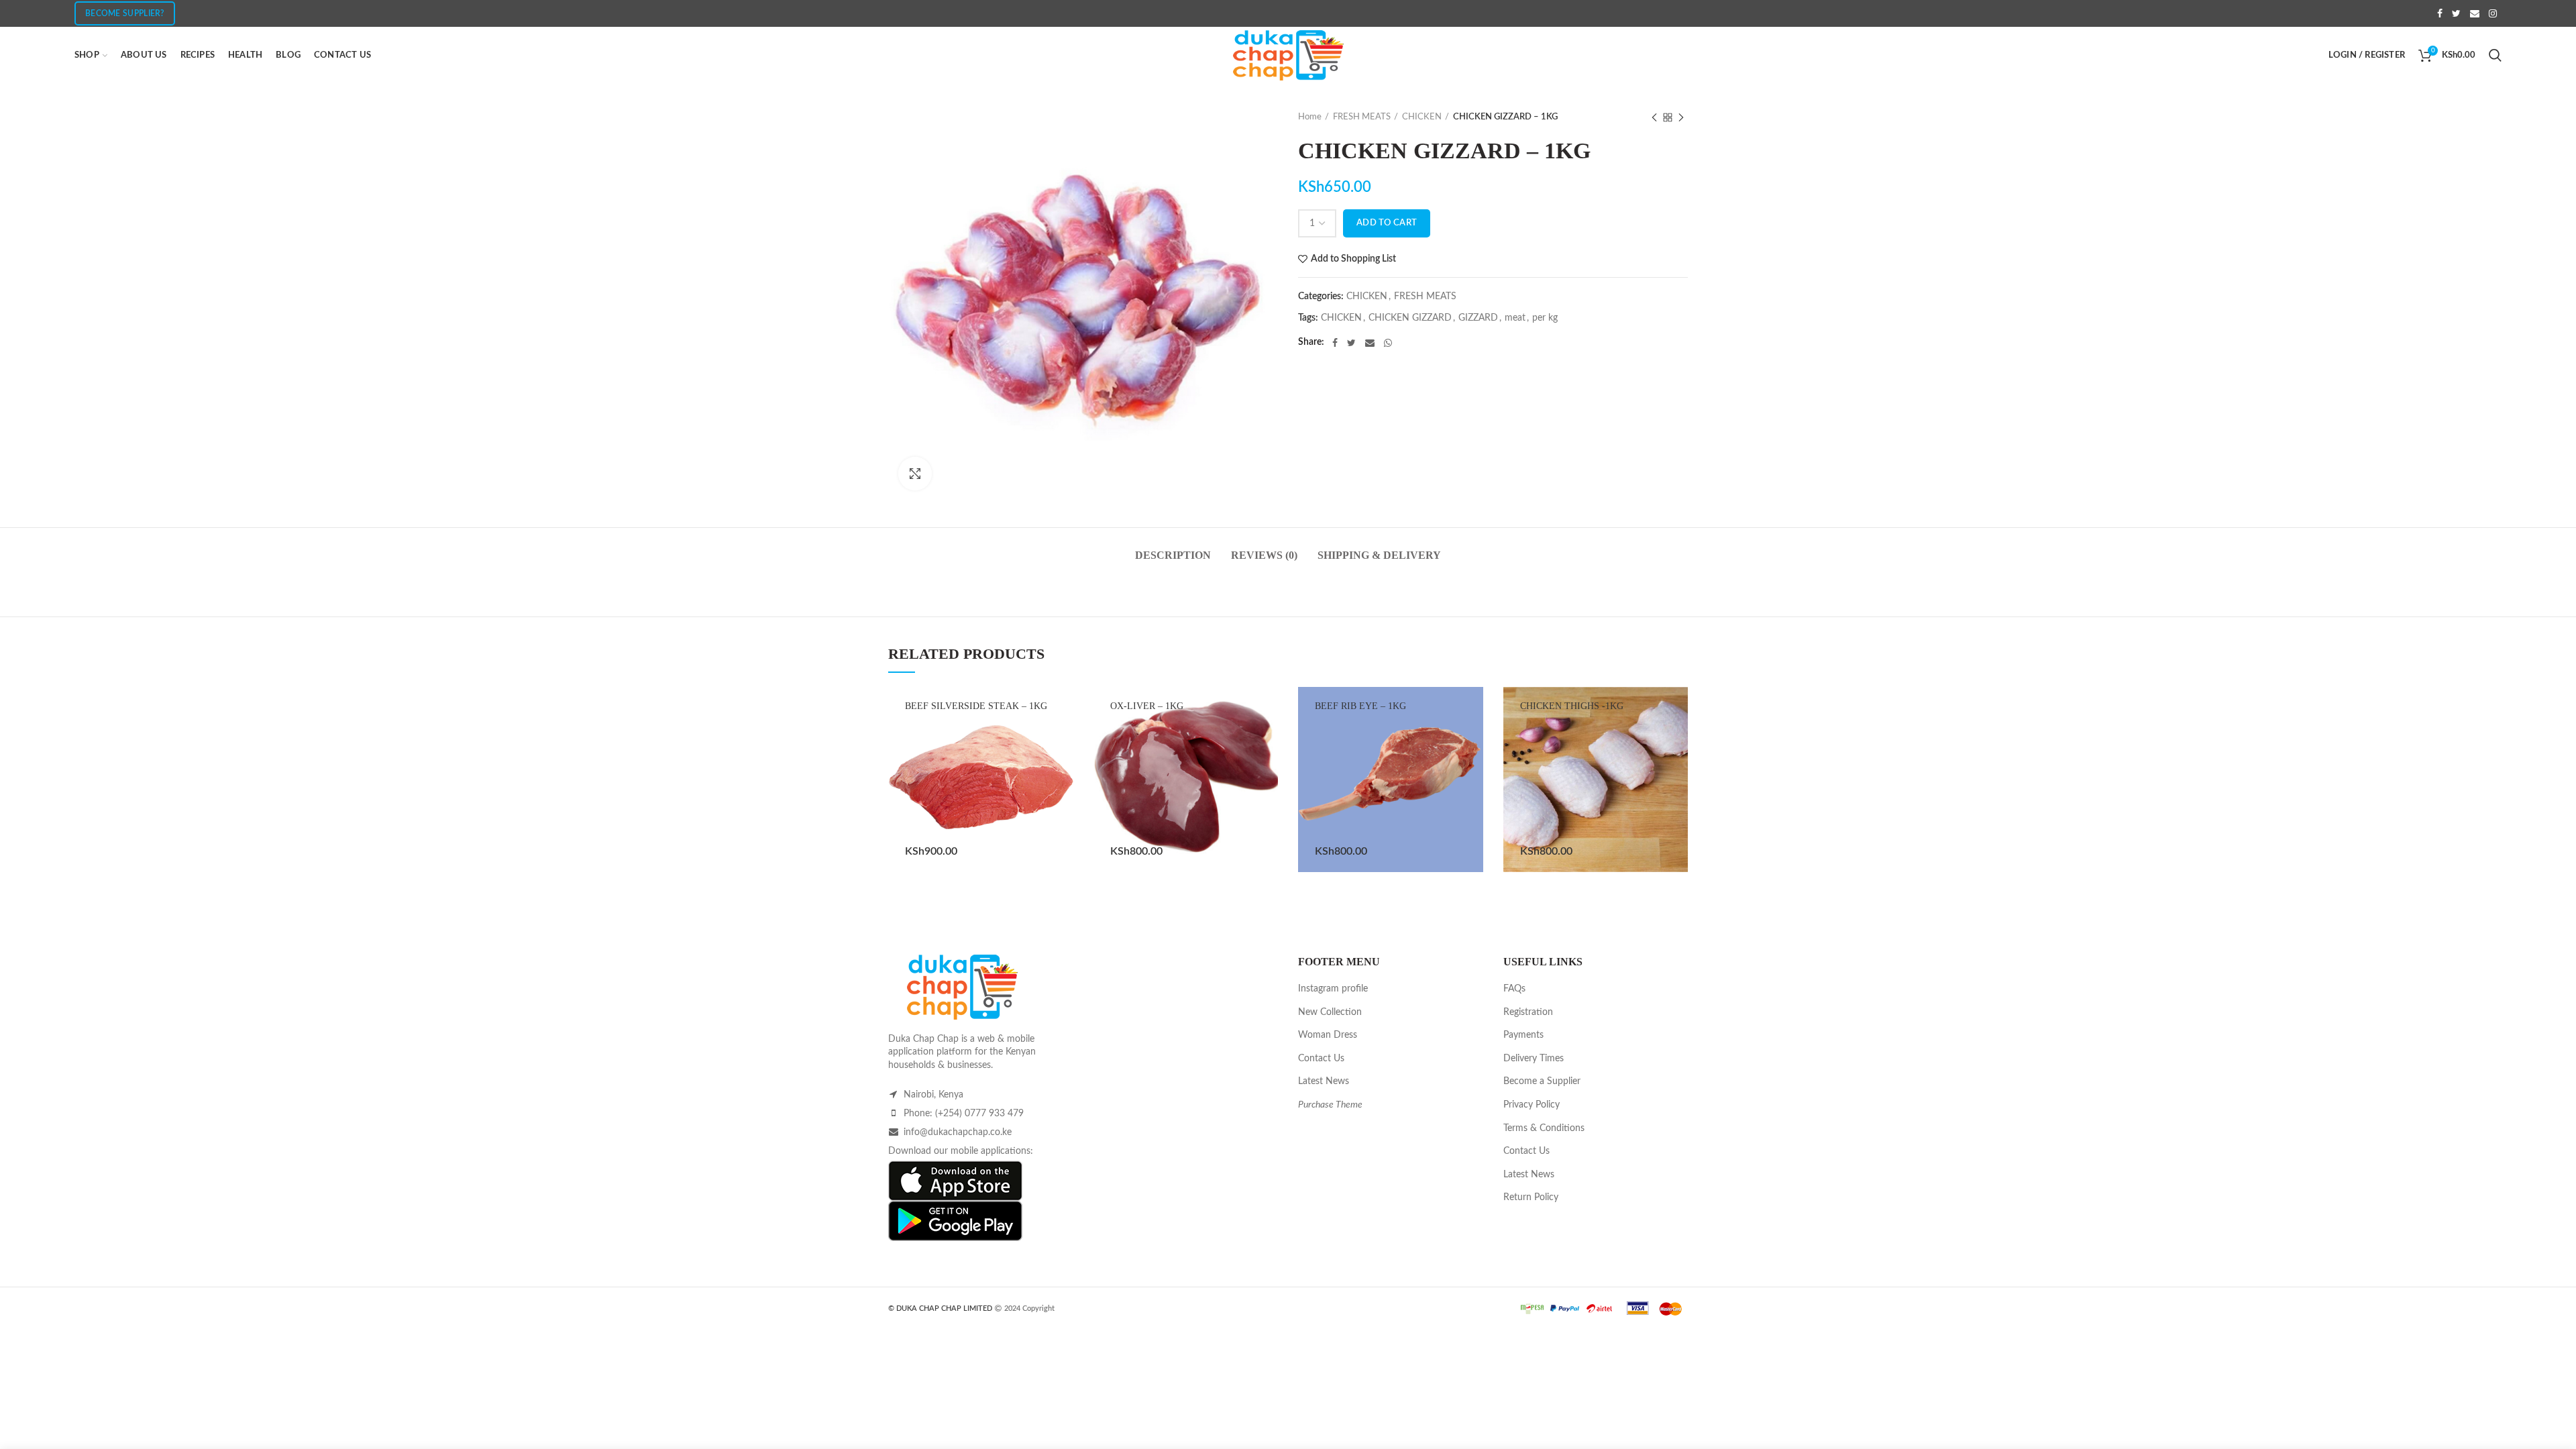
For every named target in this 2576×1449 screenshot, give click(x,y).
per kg (1545, 318)
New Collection (1330, 1012)
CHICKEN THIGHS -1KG (1572, 706)
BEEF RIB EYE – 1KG (1360, 706)
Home (1310, 117)
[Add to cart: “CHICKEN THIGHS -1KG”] (1678, 790)
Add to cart (1387, 223)
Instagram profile (1333, 989)
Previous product (1654, 117)
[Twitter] (2456, 13)
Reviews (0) (1264, 555)
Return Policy (1531, 1197)
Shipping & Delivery (1379, 555)
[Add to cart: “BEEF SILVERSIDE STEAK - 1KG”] (1063, 790)
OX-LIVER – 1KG (1147, 706)
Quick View (1063, 850)
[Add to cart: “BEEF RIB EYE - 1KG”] (1473, 790)
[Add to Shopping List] (1063, 820)
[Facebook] (2440, 13)
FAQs (1514, 989)
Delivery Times (1534, 1059)
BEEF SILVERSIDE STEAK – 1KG (976, 706)
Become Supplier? (125, 13)
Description (1173, 555)
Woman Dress (1328, 1035)
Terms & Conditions (1544, 1128)
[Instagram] (2493, 13)
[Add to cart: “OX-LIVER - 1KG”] (1268, 790)
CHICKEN (1422, 117)
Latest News (1324, 1081)
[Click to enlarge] (915, 474)
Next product (1681, 117)
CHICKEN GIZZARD (1410, 318)
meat (1515, 318)
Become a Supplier (1542, 1081)
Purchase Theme (1330, 1105)
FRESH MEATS (1362, 117)
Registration (1528, 1012)
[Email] (2475, 13)
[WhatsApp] (1388, 343)
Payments (1523, 1035)
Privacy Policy (1532, 1105)
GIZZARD (1478, 318)
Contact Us (1321, 1059)
